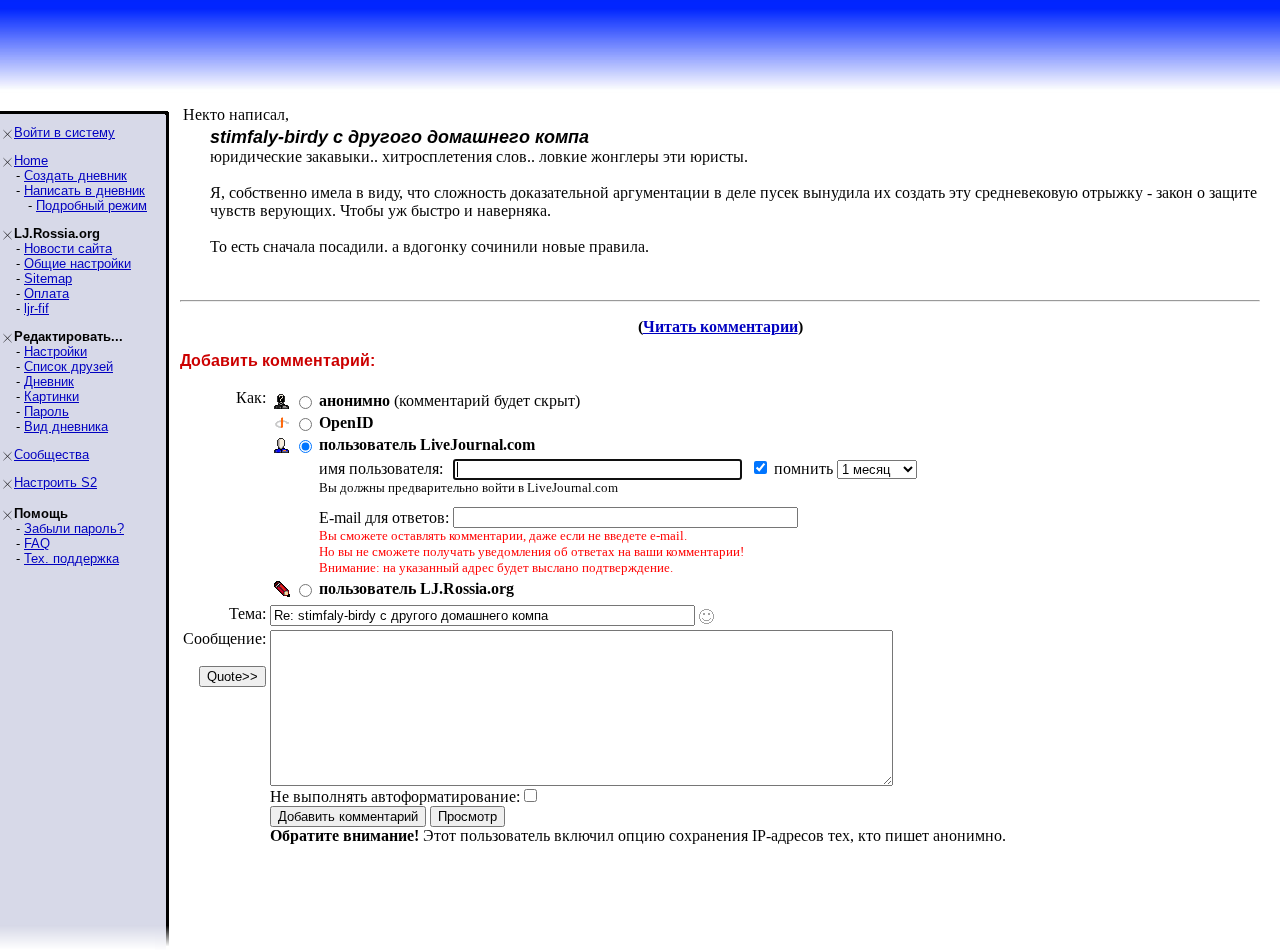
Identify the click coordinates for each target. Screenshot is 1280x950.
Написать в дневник (84, 190)
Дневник (49, 381)
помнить (805, 468)
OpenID (346, 422)
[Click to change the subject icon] (706, 616)
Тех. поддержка (71, 558)
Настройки (55, 351)
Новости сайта (68, 248)
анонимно (354, 400)
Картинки (51, 396)
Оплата (46, 293)
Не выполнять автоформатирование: (395, 796)
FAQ (37, 543)
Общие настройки (77, 263)
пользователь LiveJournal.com (427, 444)
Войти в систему (64, 132)
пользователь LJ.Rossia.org (416, 588)
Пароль (46, 411)
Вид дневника (66, 426)
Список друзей (68, 366)
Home (31, 160)
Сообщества (51, 454)
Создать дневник (75, 175)
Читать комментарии (720, 326)
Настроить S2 (55, 482)
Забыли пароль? (74, 528)
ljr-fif (36, 308)
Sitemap (48, 278)
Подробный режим (91, 205)
